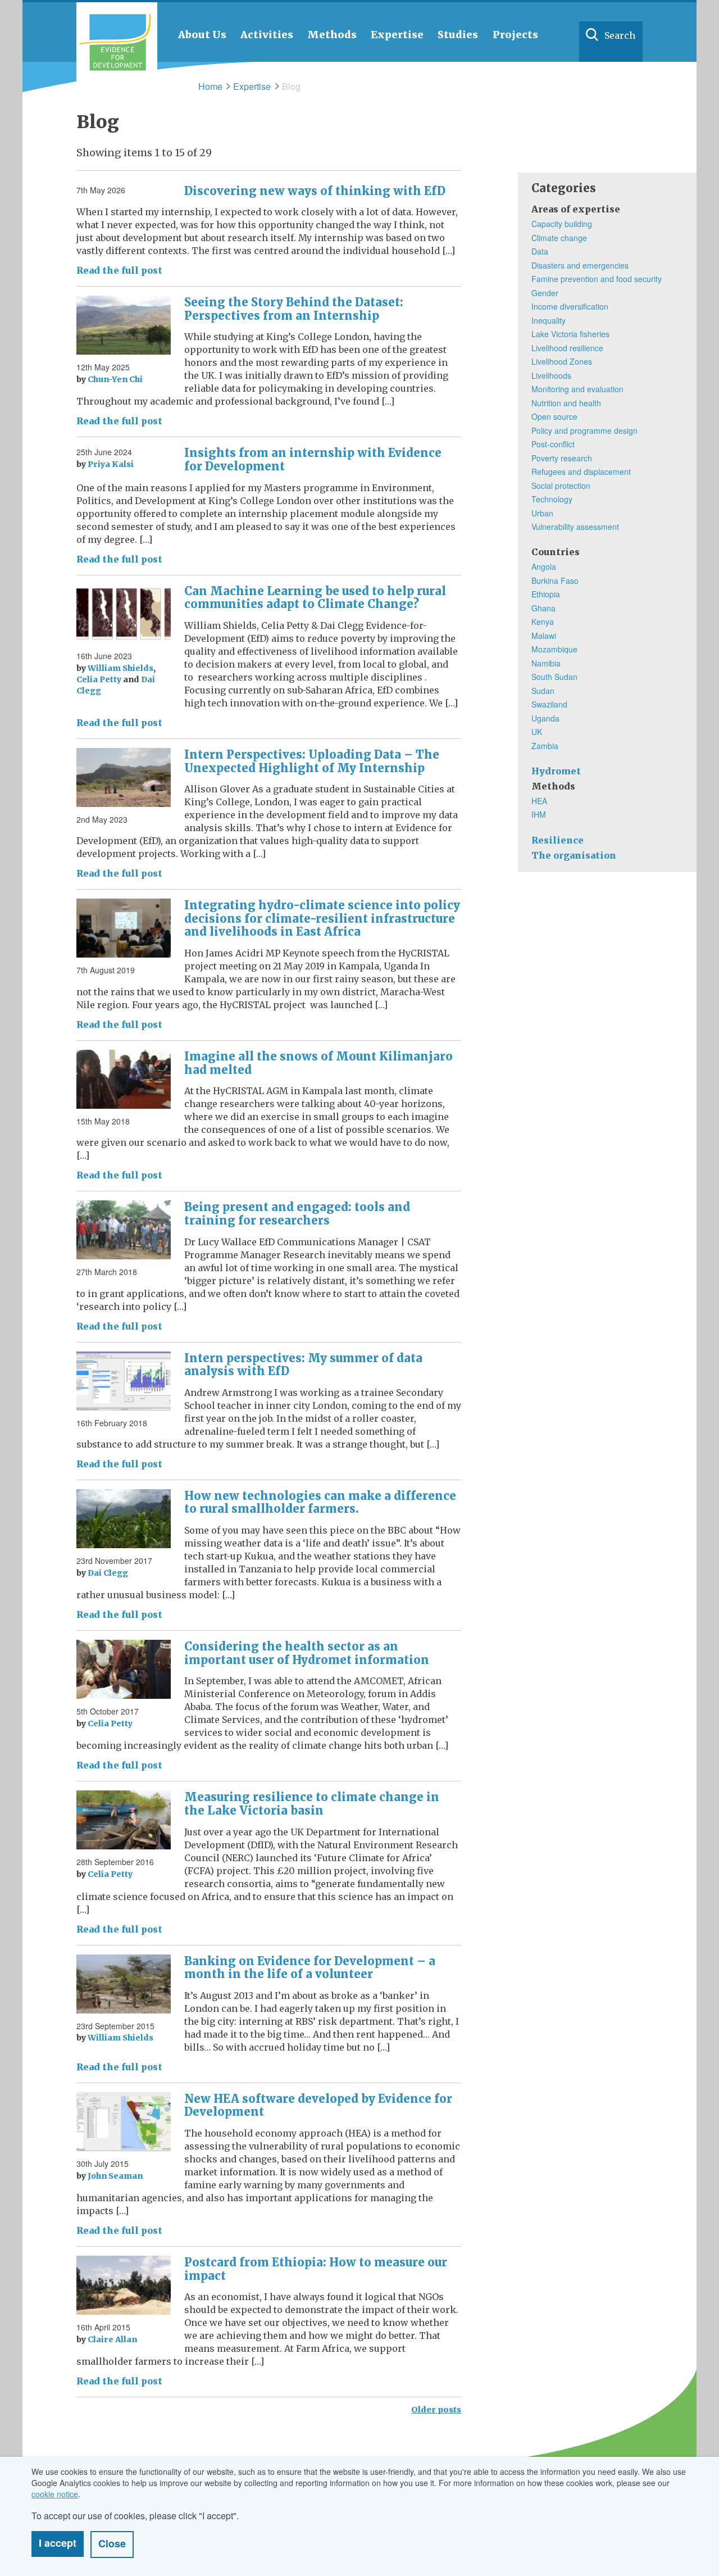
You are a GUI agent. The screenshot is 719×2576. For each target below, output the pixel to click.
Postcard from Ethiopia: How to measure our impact (316, 2269)
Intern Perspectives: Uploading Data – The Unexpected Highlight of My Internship (312, 761)
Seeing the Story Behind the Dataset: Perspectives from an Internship (294, 309)
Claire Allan (112, 2339)
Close (112, 2543)
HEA (539, 801)
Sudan (543, 691)
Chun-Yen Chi (115, 379)
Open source (554, 416)
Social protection (561, 486)
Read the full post (119, 270)
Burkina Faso (555, 580)
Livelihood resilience (567, 348)
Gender (545, 293)
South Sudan (554, 677)
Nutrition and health (566, 403)
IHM (539, 814)
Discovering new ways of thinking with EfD (315, 191)
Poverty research (562, 458)
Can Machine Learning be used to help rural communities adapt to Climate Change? (315, 598)
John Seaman (115, 2176)
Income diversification (570, 306)
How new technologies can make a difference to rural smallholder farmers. (320, 1502)
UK (537, 732)
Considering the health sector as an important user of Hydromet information (307, 1653)
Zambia (545, 746)
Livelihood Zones (562, 361)
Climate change (559, 238)
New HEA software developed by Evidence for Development (318, 2105)
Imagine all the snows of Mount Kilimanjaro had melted (318, 1063)
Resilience (558, 840)
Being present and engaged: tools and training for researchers (297, 1214)
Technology (552, 499)
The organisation (574, 855)
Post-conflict (553, 444)
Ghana (543, 608)
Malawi (544, 636)
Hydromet (556, 771)
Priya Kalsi (111, 464)
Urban (542, 513)
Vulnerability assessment (575, 527)
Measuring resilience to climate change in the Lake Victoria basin (312, 1804)
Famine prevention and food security (597, 279)
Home (210, 86)
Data (540, 251)
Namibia (546, 663)
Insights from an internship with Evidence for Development (313, 459)
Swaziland (549, 704)
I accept (58, 2543)
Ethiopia (546, 594)
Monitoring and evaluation (577, 389)
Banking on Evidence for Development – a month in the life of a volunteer (310, 1968)
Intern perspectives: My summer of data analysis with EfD (303, 1365)
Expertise (252, 86)
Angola (544, 566)
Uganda (545, 718)
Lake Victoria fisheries (570, 334)
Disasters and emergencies (580, 265)
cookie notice (55, 2494)
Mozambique (554, 649)
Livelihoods (551, 375)
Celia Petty (99, 679)
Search (620, 35)
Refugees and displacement (581, 471)
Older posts (436, 2410)
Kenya (543, 622)
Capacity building (562, 224)
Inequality (549, 320)
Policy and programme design (584, 430)
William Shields (120, 668)
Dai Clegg (108, 1573)
